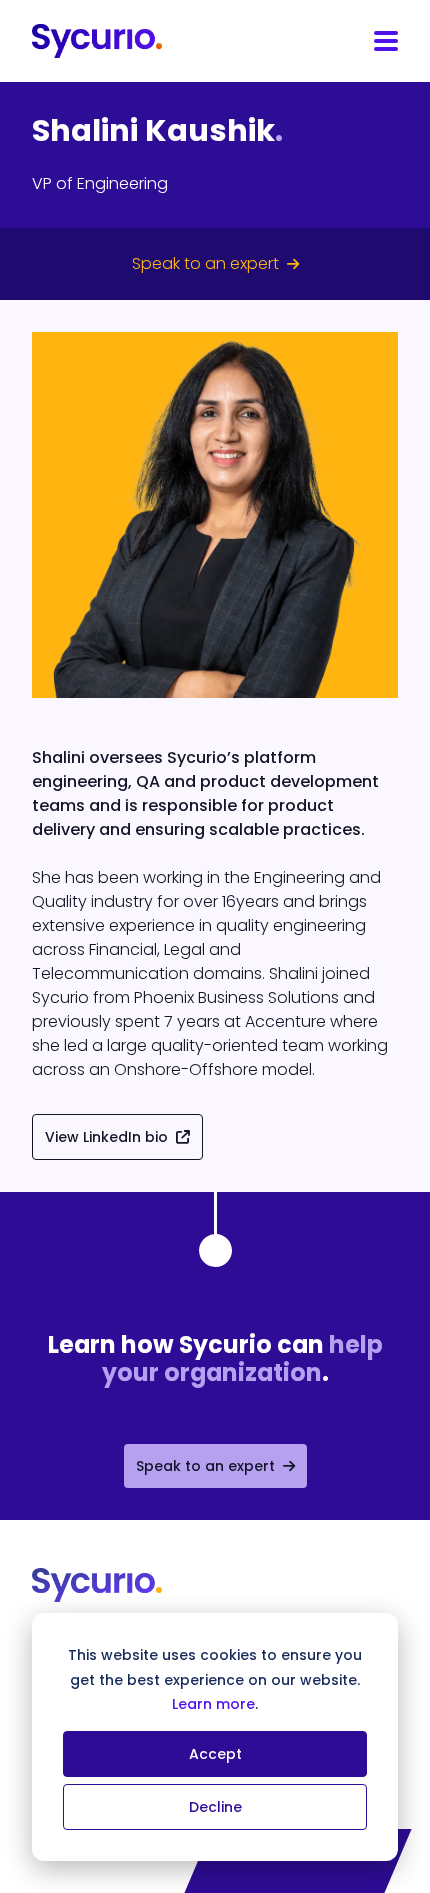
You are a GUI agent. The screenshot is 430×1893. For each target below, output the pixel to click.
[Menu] (386, 41)
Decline (215, 1807)
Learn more (213, 1704)
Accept (215, 1754)
